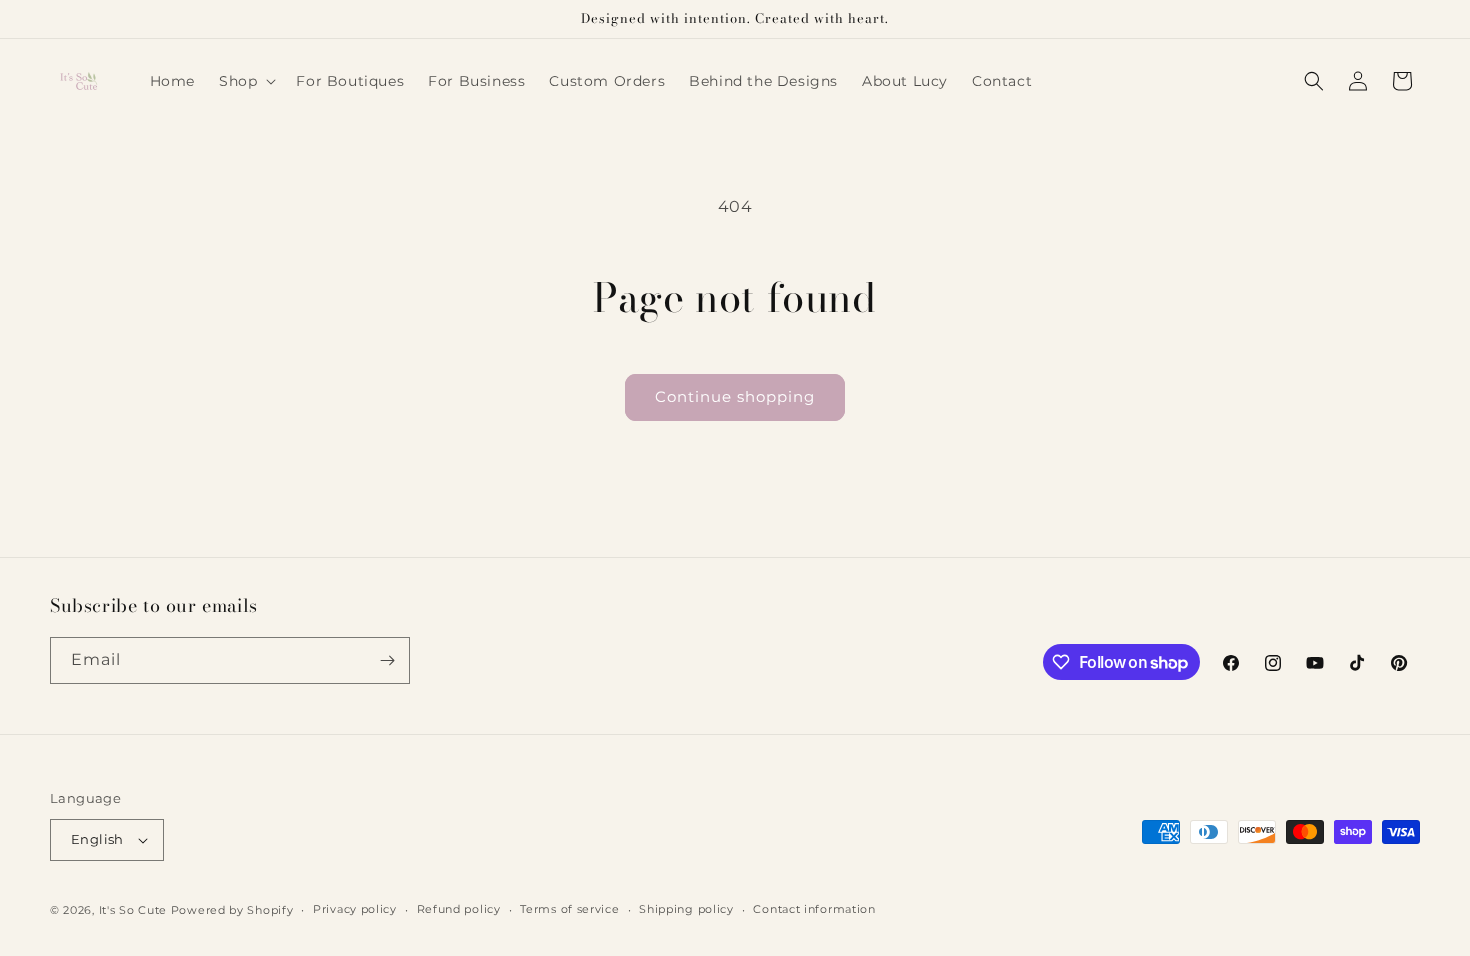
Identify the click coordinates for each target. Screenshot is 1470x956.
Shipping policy (686, 909)
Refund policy (459, 909)
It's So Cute (133, 910)
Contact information (814, 909)
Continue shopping (735, 396)
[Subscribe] (387, 660)
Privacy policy (355, 909)
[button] (245, 81)
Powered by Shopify (232, 910)
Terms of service (569, 909)
